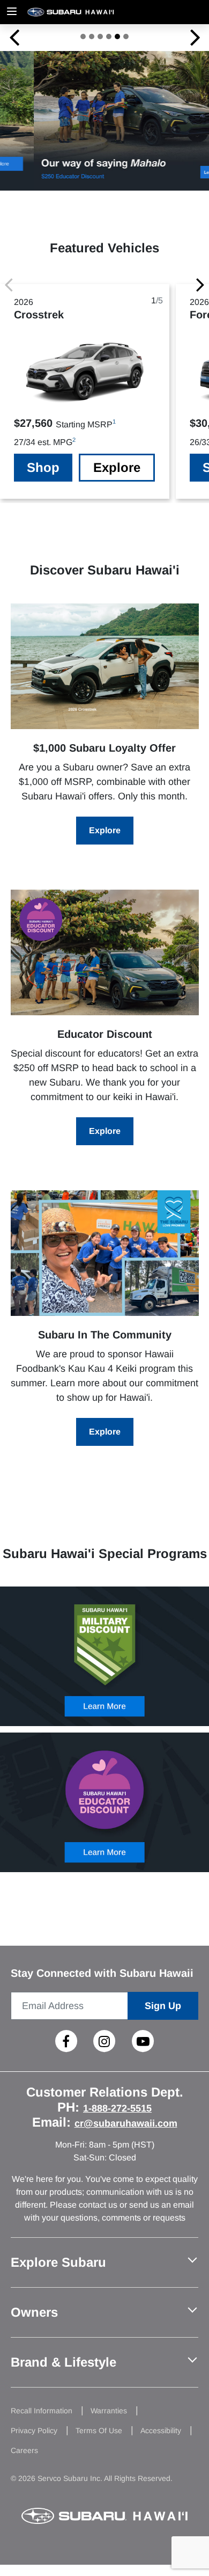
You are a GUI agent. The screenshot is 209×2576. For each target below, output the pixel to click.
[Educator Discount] (105, 952)
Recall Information (42, 2411)
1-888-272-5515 (117, 2108)
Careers (24, 2450)
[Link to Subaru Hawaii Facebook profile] (66, 2041)
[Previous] (9, 284)
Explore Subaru (58, 2262)
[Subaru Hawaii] (104, 2516)
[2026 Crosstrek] (105, 666)
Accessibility (161, 2431)
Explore (117, 467)
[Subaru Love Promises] (105, 1253)
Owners (34, 2312)
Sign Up (163, 2006)
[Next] (200, 284)
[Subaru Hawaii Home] (91, 12)
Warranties (109, 2411)
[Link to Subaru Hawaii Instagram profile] (104, 2041)
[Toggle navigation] (12, 12)
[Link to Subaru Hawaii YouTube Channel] (143, 2041)
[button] (14, 37)
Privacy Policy (34, 2431)
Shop (43, 467)
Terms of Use (99, 2431)
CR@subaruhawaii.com (126, 2123)
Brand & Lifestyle (64, 2362)
